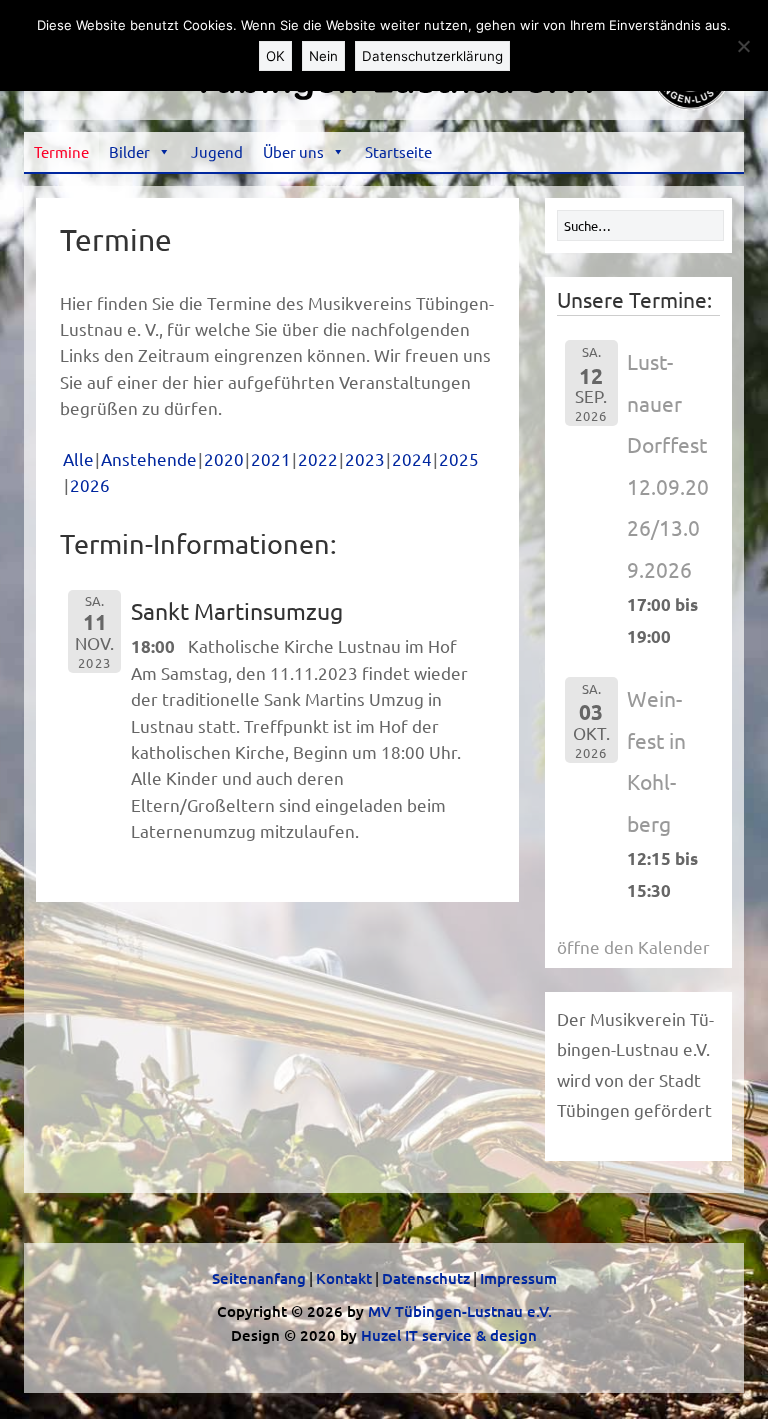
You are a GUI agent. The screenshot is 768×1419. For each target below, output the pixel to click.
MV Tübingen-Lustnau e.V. (460, 1311)
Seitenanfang (259, 1278)
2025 (459, 458)
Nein (323, 56)
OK (275, 56)
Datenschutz (426, 1278)
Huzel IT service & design (449, 1335)
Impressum (518, 1278)
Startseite (398, 151)
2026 (90, 484)
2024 (412, 458)
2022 (318, 458)
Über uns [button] (293, 151)
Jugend (217, 151)
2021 (271, 458)
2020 (224, 458)
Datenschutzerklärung (432, 56)
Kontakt (344, 1278)
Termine (61, 151)
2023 (365, 458)
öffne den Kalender (633, 946)
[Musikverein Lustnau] (384, 112)
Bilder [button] (129, 151)
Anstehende (149, 458)
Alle (78, 458)
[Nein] (743, 46)
